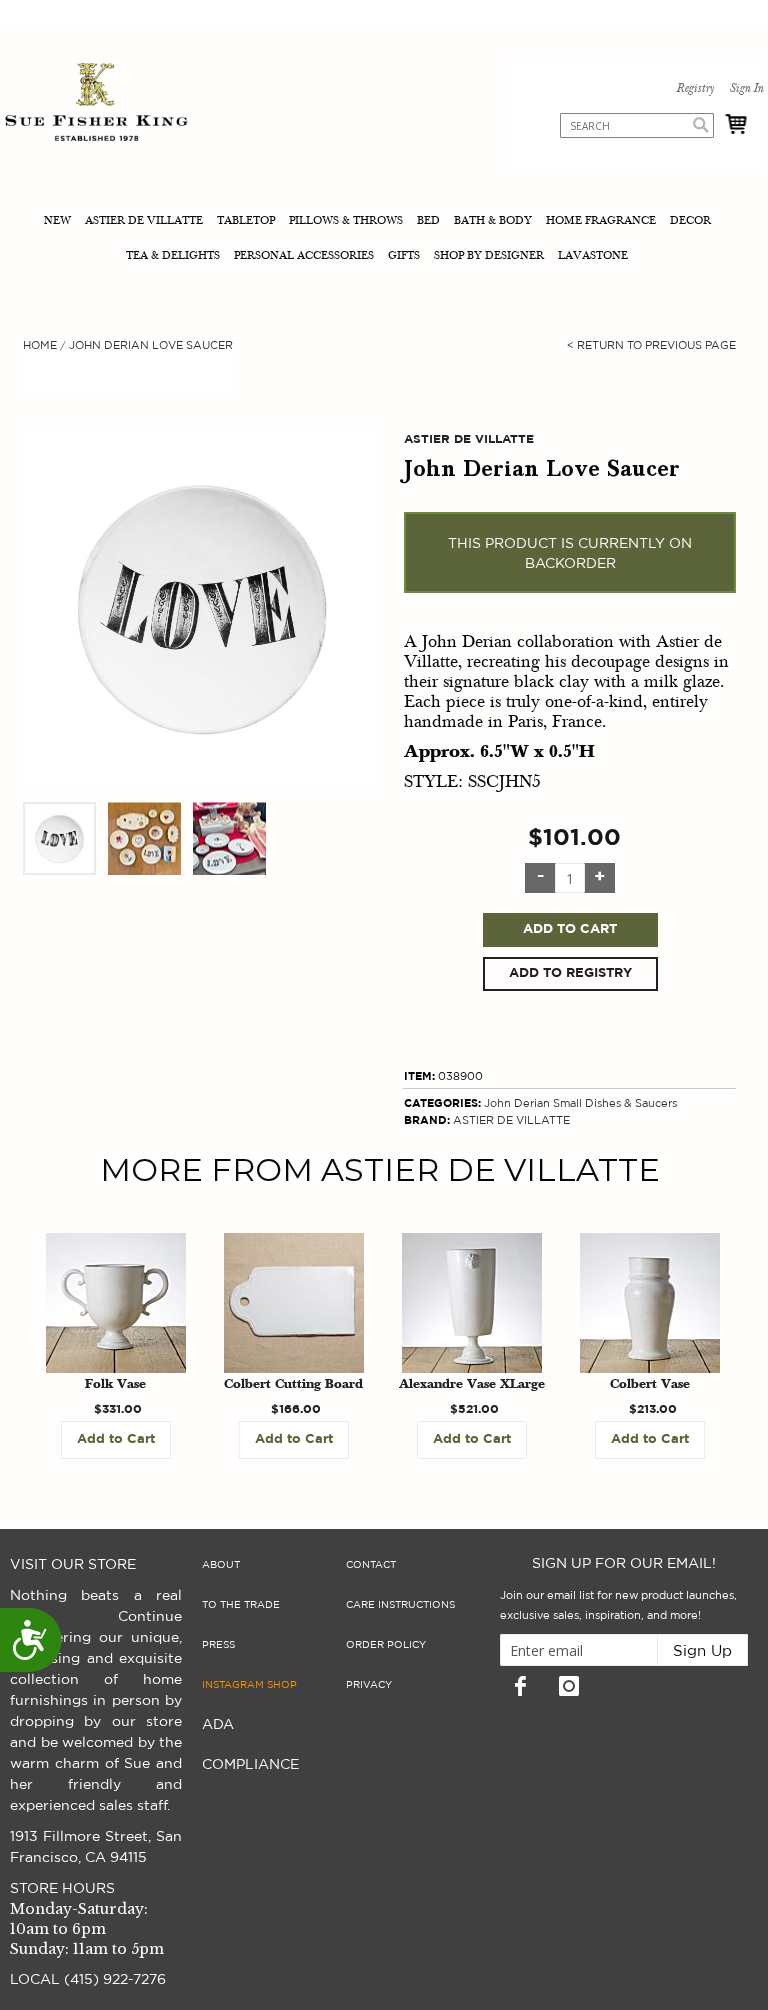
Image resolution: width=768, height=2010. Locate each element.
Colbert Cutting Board (293, 1385)
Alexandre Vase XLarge (472, 1385)
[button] (60, 838)
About (221, 1565)
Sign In (746, 89)
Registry (695, 89)
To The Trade (241, 1605)
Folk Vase (115, 1385)
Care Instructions (400, 1605)
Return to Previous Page (651, 345)
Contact (371, 1565)
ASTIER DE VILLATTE (511, 1120)
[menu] (384, 240)
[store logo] (96, 104)
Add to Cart (570, 929)
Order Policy (386, 1645)
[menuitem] (59, 222)
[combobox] (637, 125)
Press (218, 1645)
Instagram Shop (249, 1685)
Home (40, 345)
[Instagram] (569, 1686)
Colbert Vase (650, 1385)
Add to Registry (570, 973)
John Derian (517, 1103)
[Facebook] (520, 1686)
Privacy (369, 1685)
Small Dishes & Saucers (615, 1103)
